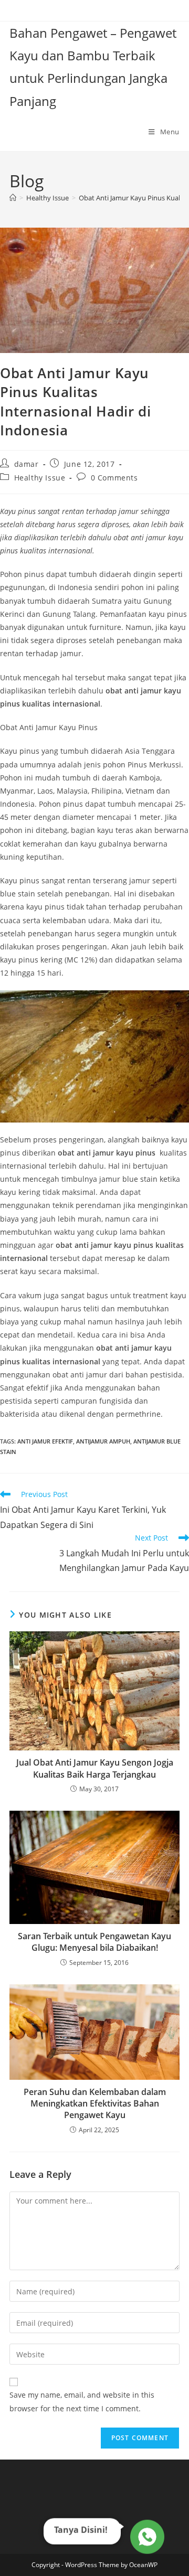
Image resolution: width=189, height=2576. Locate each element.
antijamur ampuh (103, 1441)
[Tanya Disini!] (146, 2537)
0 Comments (114, 478)
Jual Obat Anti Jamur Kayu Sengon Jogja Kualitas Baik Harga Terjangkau (95, 1768)
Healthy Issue (40, 478)
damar (27, 464)
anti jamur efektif (45, 1441)
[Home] (13, 198)
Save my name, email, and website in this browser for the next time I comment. (82, 2401)
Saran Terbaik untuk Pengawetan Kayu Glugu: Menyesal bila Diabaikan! (94, 1942)
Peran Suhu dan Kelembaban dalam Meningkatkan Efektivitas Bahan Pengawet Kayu (95, 2104)
